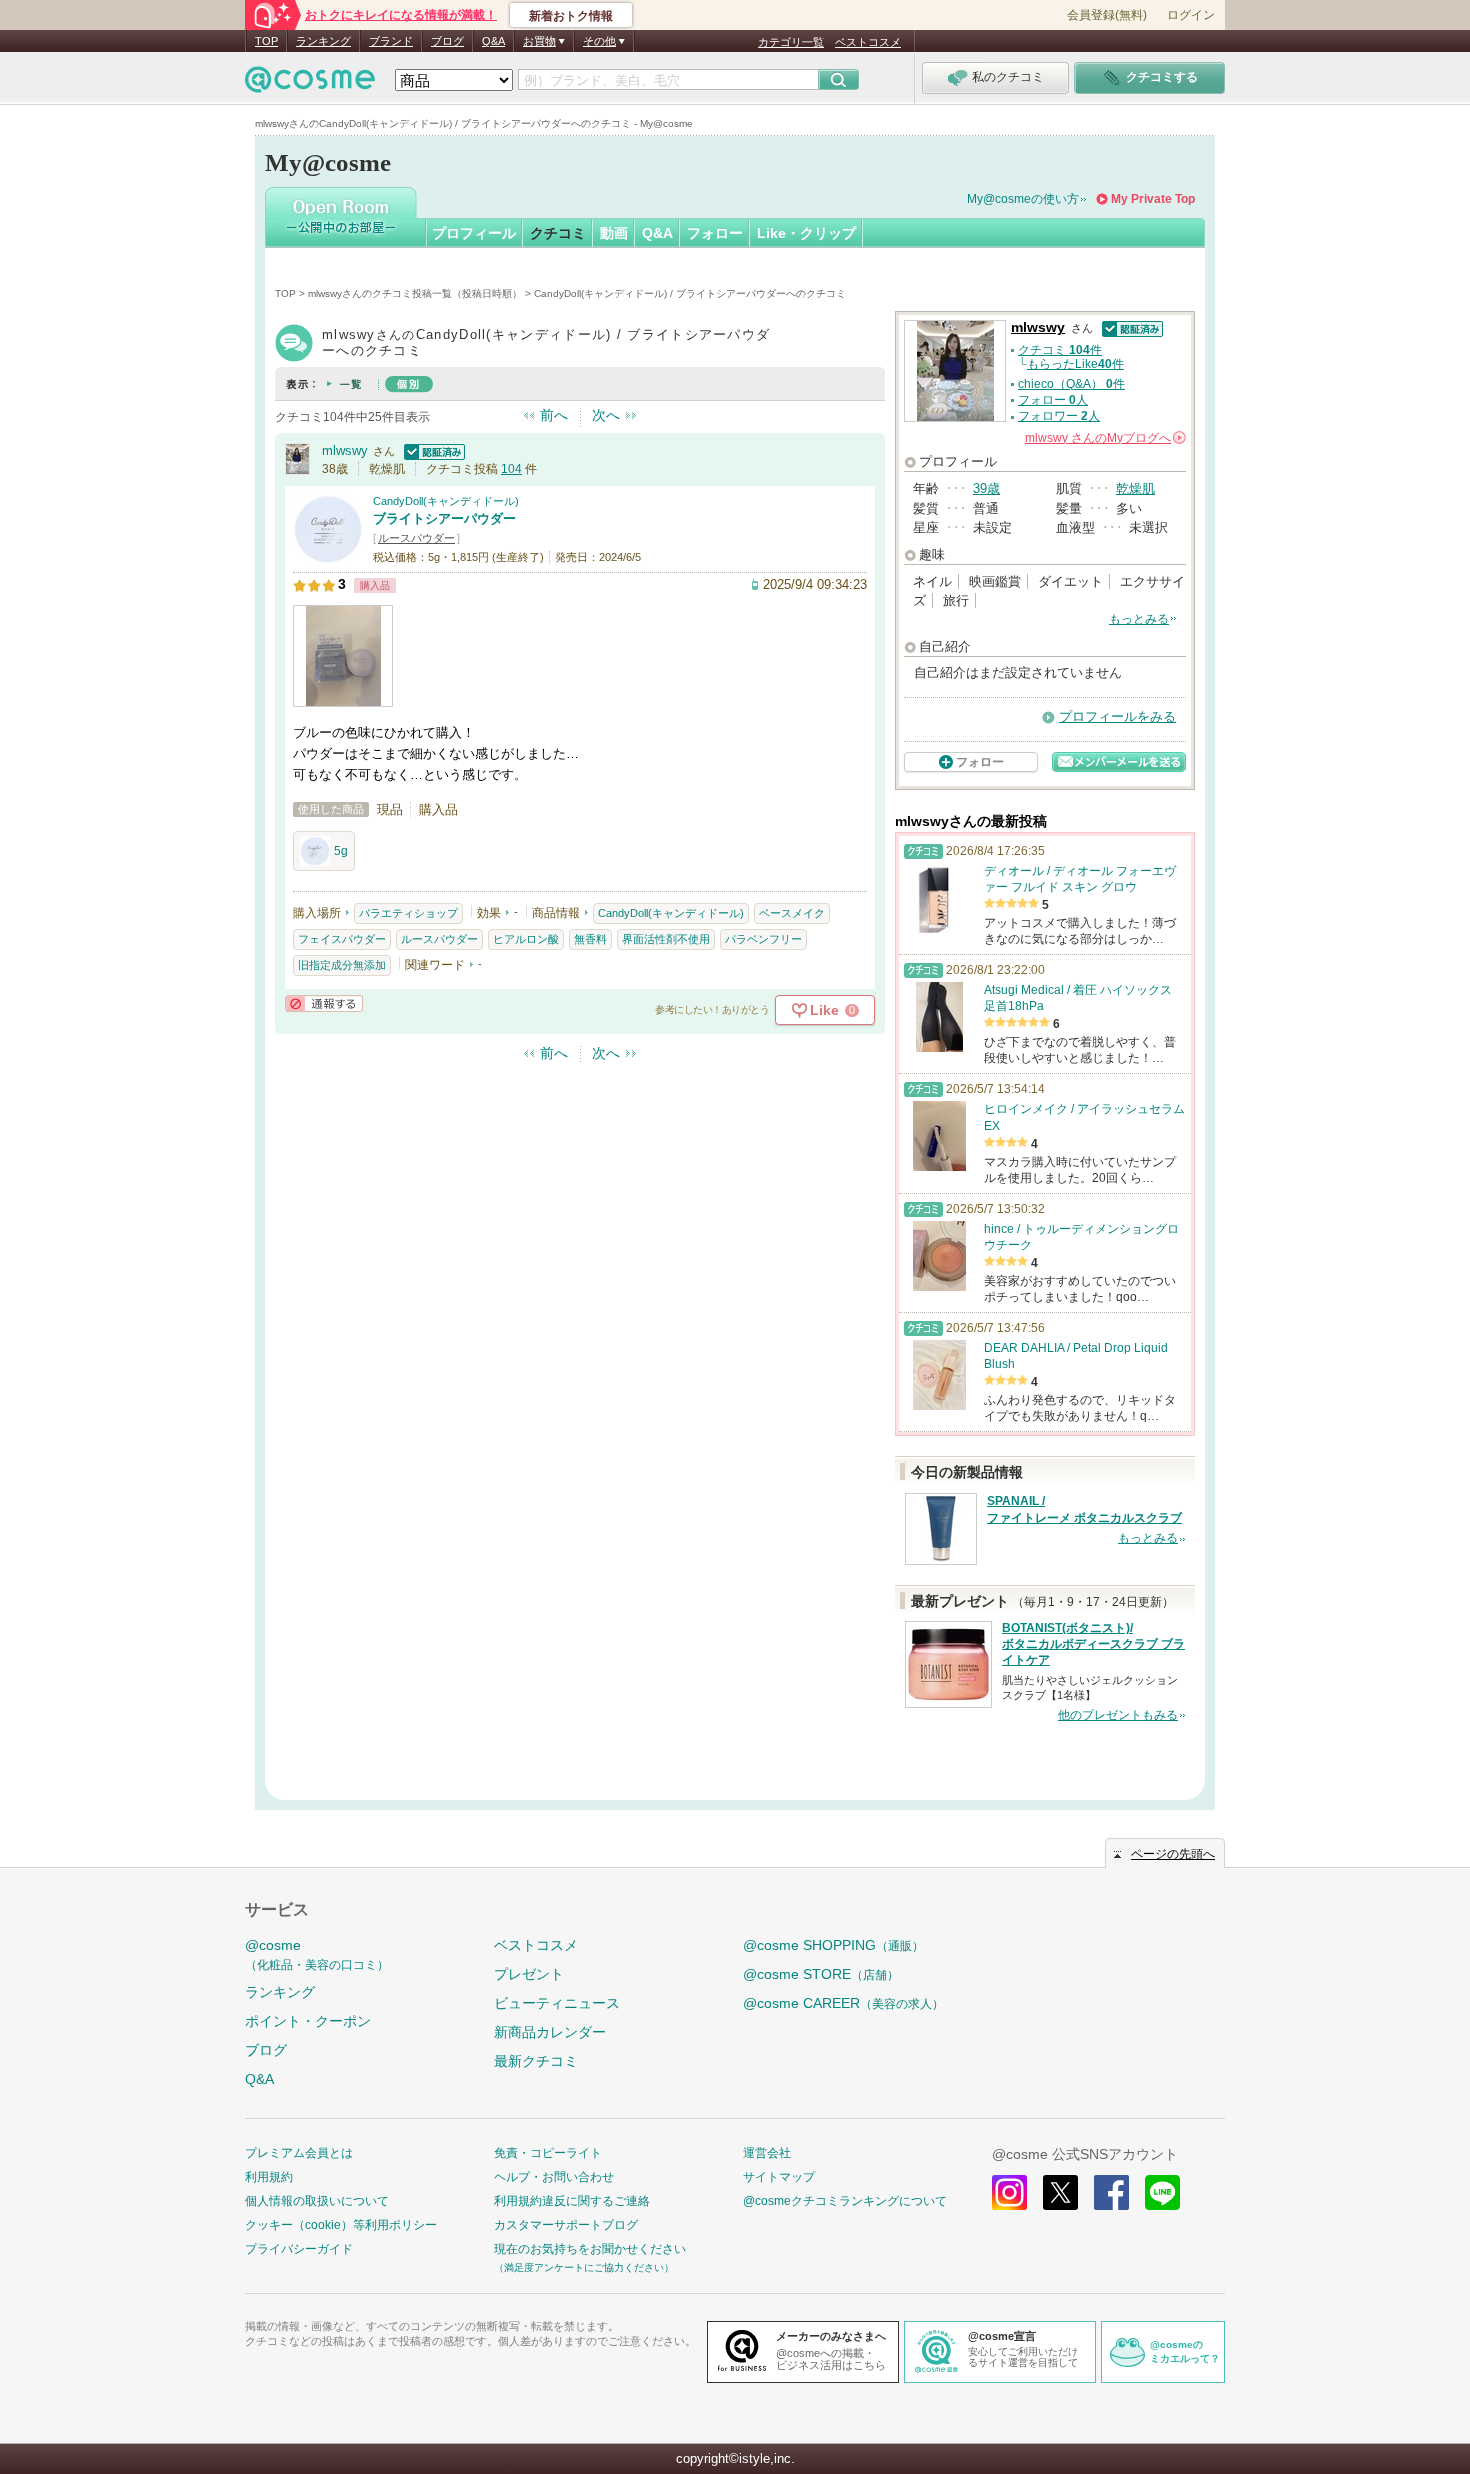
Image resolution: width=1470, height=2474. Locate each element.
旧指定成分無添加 (342, 965)
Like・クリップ (806, 233)
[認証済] (432, 450)
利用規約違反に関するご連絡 (572, 2201)
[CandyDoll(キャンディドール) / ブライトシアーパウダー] (328, 554)
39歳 (986, 488)
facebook (1111, 2192)
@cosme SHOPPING (833, 1945)
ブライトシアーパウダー (444, 518)
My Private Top (1153, 199)
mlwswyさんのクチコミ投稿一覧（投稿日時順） (415, 293)
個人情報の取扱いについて (317, 2201)
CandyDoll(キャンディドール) (446, 501)
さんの (1104, 438)
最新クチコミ (536, 2061)
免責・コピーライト (548, 2153)
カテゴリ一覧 (791, 42)
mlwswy (345, 450)
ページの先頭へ (1173, 1854)
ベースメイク (792, 913)
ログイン (1191, 15)
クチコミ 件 (1060, 350)
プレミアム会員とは (299, 2153)
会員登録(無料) (1107, 15)
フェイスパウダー (342, 939)
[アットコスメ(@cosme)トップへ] (310, 84)
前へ (554, 415)
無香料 (590, 939)
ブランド (391, 41)
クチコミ (558, 233)
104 (511, 469)
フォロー (715, 233)
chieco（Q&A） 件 (1071, 384)
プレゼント (529, 1974)
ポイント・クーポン (308, 2021)
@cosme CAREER (843, 2003)
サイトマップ (779, 2177)
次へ (606, 415)
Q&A (493, 41)
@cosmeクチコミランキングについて (845, 2201)
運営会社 (767, 2153)
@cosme (317, 1954)
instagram (1009, 2192)
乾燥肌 (1135, 488)
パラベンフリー (763, 939)
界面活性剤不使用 (666, 939)
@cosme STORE (821, 1974)
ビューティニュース (557, 2003)
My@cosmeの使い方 (1023, 199)
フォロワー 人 (1059, 416)
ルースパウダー (416, 538)
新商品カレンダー (550, 2032)
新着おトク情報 (571, 16)
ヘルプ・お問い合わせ (554, 2177)
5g (341, 851)
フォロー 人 (1053, 400)
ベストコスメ (868, 42)
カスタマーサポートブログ (566, 2225)
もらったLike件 (1075, 364)
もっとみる (1139, 619)
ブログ (447, 41)
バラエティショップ (408, 913)
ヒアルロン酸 (526, 939)
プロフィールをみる (1117, 716)
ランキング (323, 41)
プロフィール (474, 233)
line (1162, 2192)
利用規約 (269, 2177)
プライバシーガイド (299, 2249)
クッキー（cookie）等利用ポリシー (341, 2225)
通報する (324, 1003)
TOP (266, 41)
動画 (614, 233)
